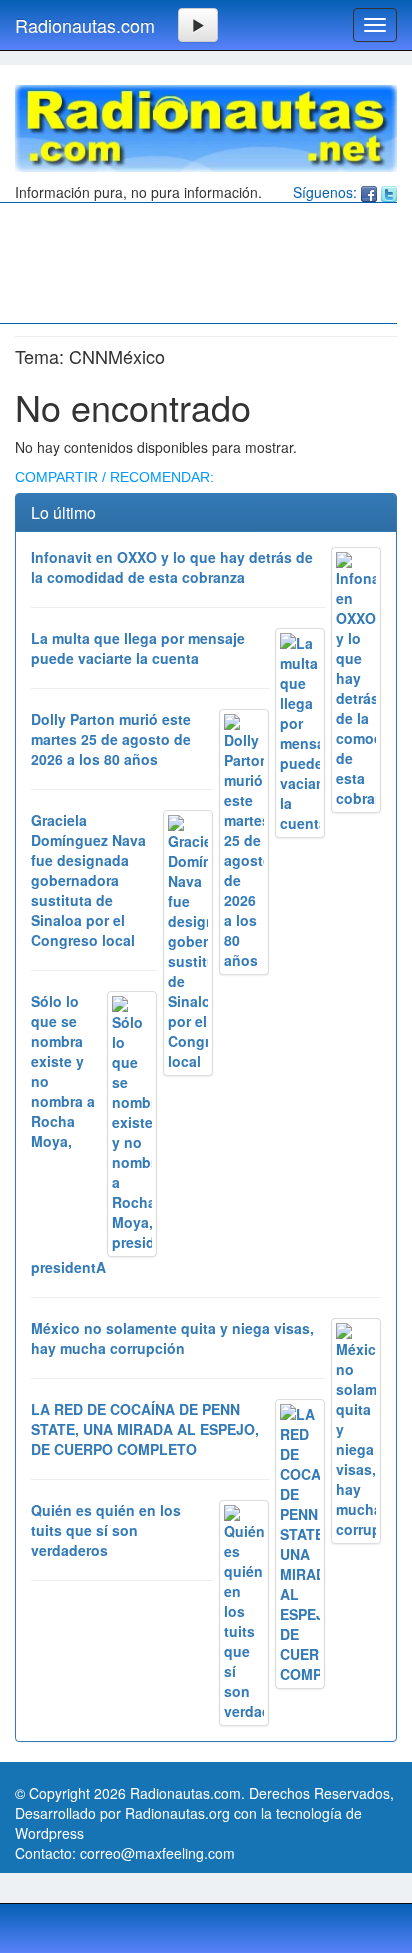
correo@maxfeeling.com (157, 1853)
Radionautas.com (85, 25)
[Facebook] (369, 192)
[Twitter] (389, 192)
